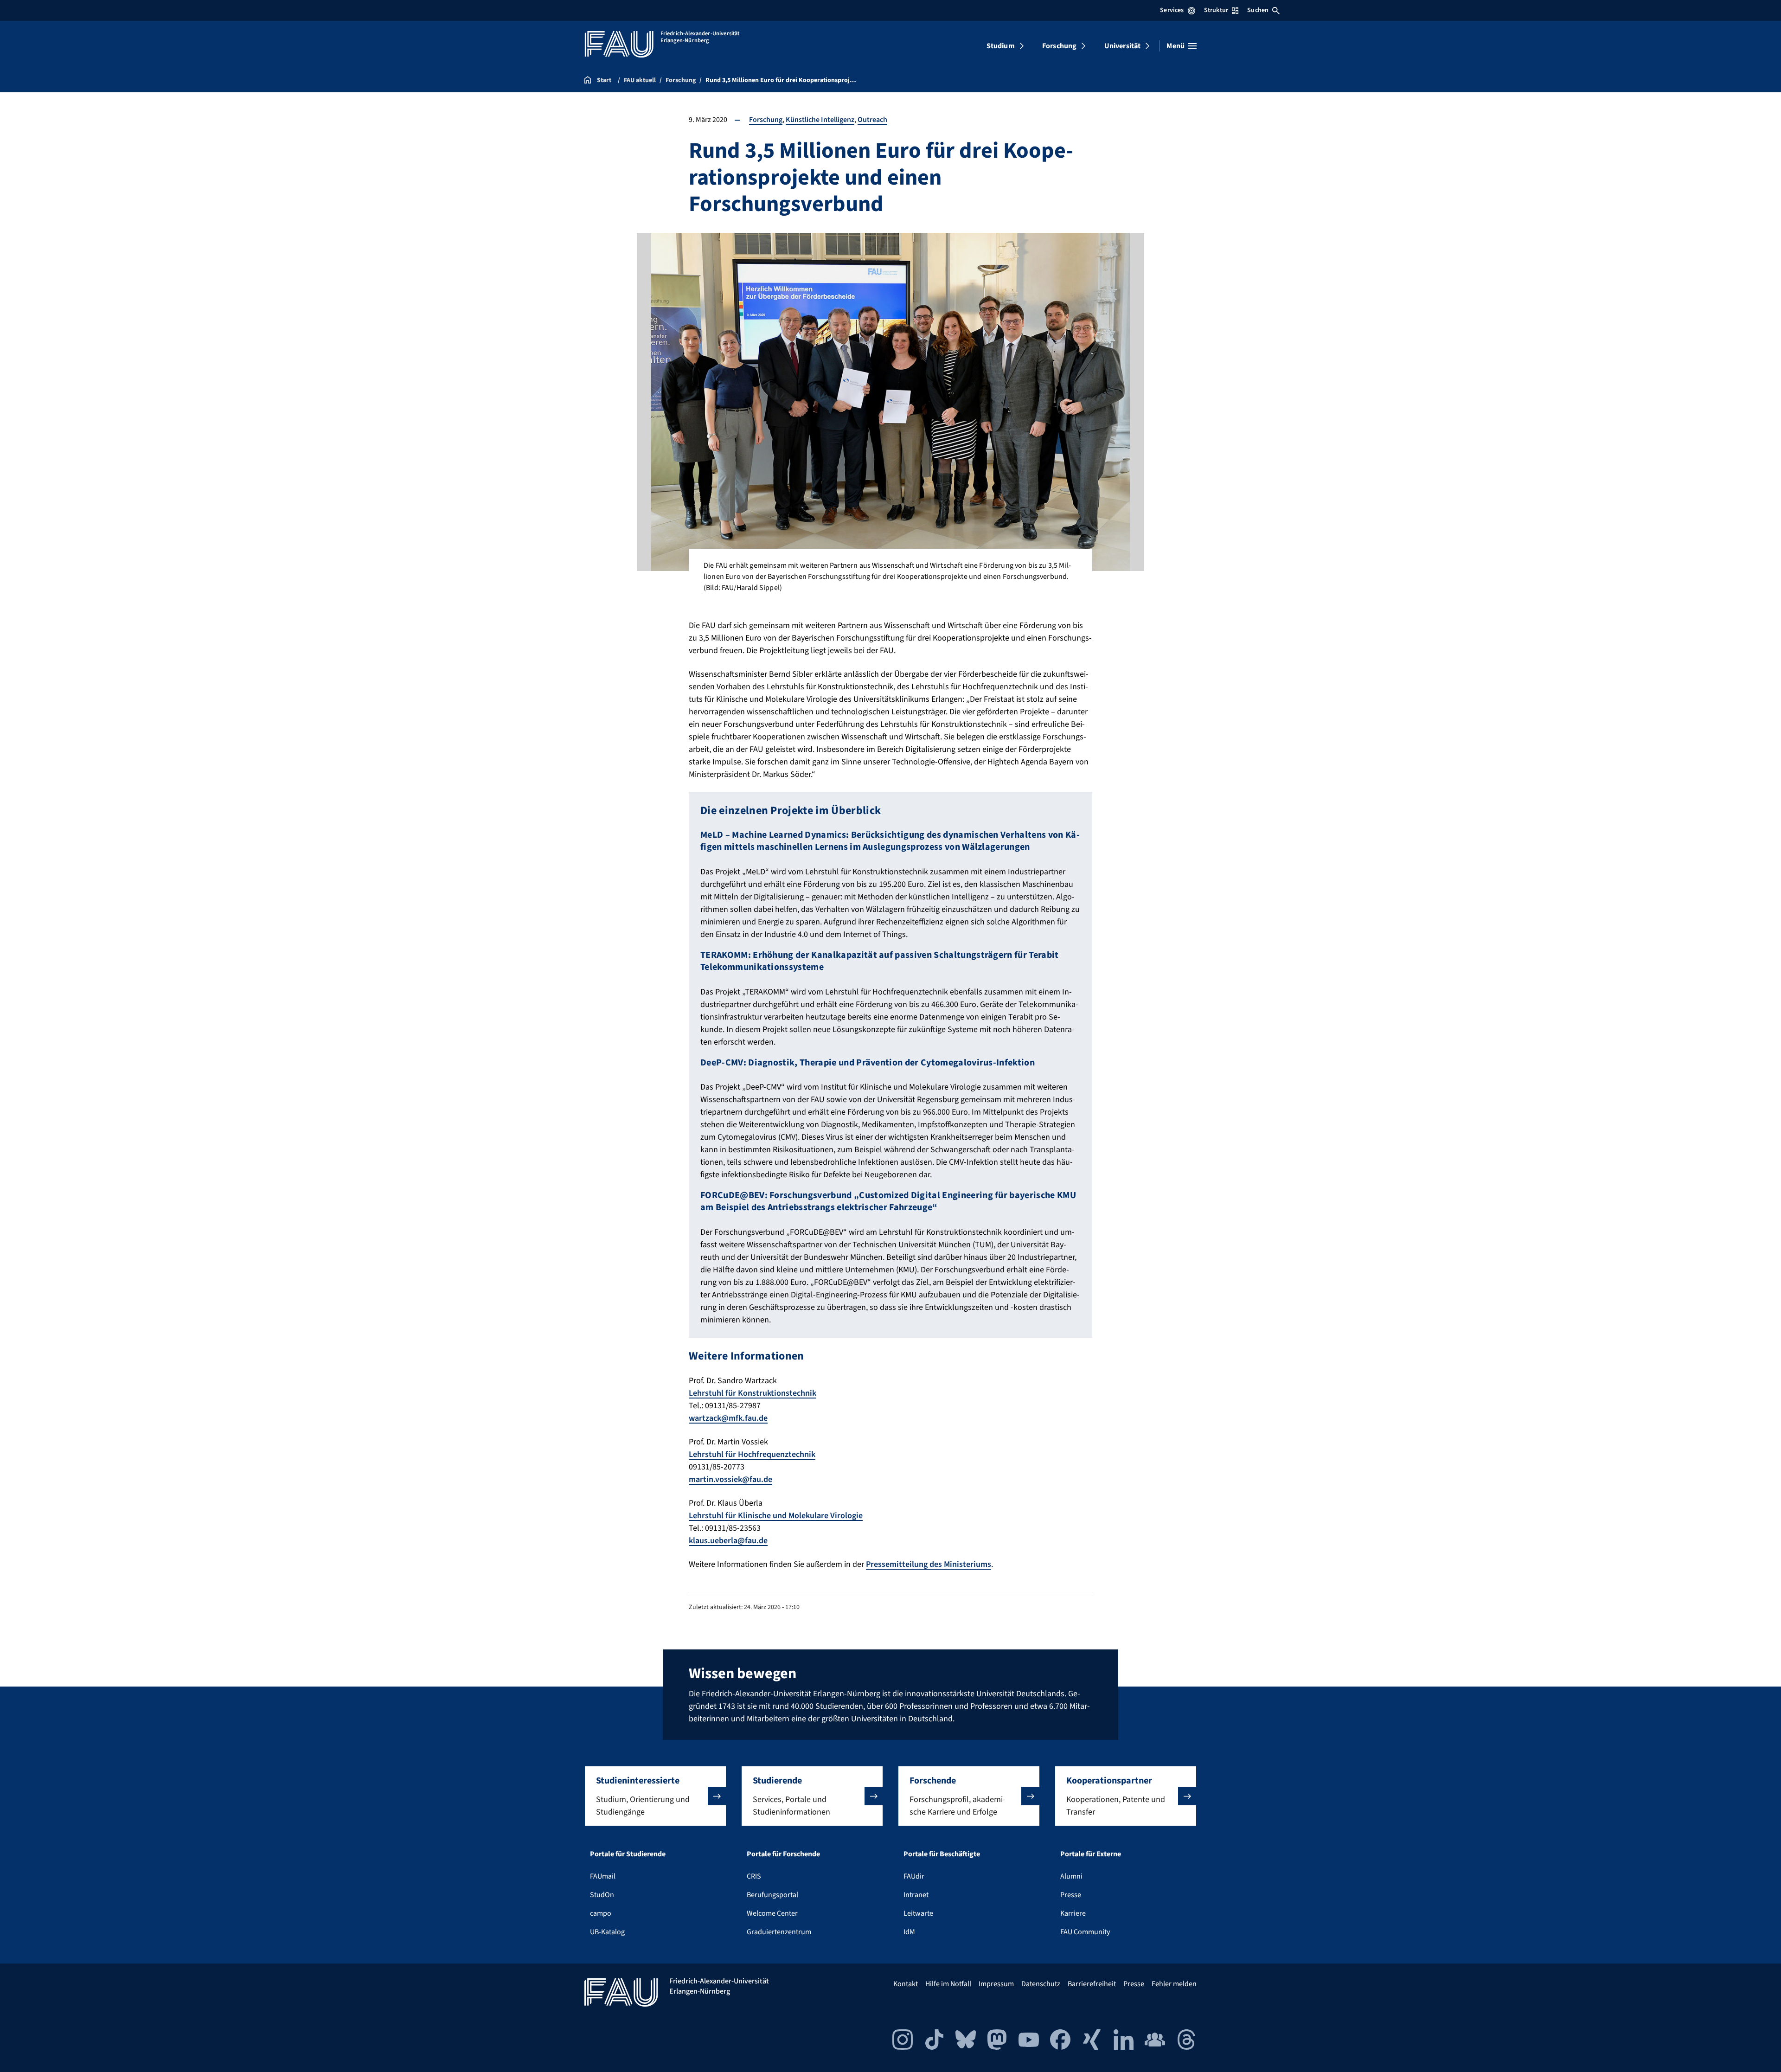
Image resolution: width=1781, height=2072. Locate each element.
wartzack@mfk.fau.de (728, 1418)
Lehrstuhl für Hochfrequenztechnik (752, 1454)
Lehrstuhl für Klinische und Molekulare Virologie (776, 1516)
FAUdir (914, 1876)
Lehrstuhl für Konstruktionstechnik (753, 1393)
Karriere (1073, 1913)
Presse (1071, 1895)
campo (601, 1913)
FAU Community (1085, 1932)
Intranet (916, 1895)
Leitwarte (918, 1913)
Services (1172, 10)
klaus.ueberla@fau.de (728, 1541)
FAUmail (603, 1876)
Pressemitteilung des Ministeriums (929, 1564)
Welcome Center (772, 1913)
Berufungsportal (772, 1895)
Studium (1001, 46)
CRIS (754, 1876)
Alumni (1071, 1876)
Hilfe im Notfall (948, 1984)
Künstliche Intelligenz (820, 120)
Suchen (1258, 10)
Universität (1123, 46)
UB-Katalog (607, 1932)
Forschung (1059, 46)
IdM (909, 1932)
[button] (655, 1796)
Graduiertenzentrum (779, 1932)
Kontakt (906, 1984)
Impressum (996, 1984)
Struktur (1216, 10)
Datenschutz (1041, 1984)
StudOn (602, 1895)
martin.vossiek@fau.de (730, 1479)
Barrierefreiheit (1092, 1984)
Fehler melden (1174, 1984)
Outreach (872, 120)
